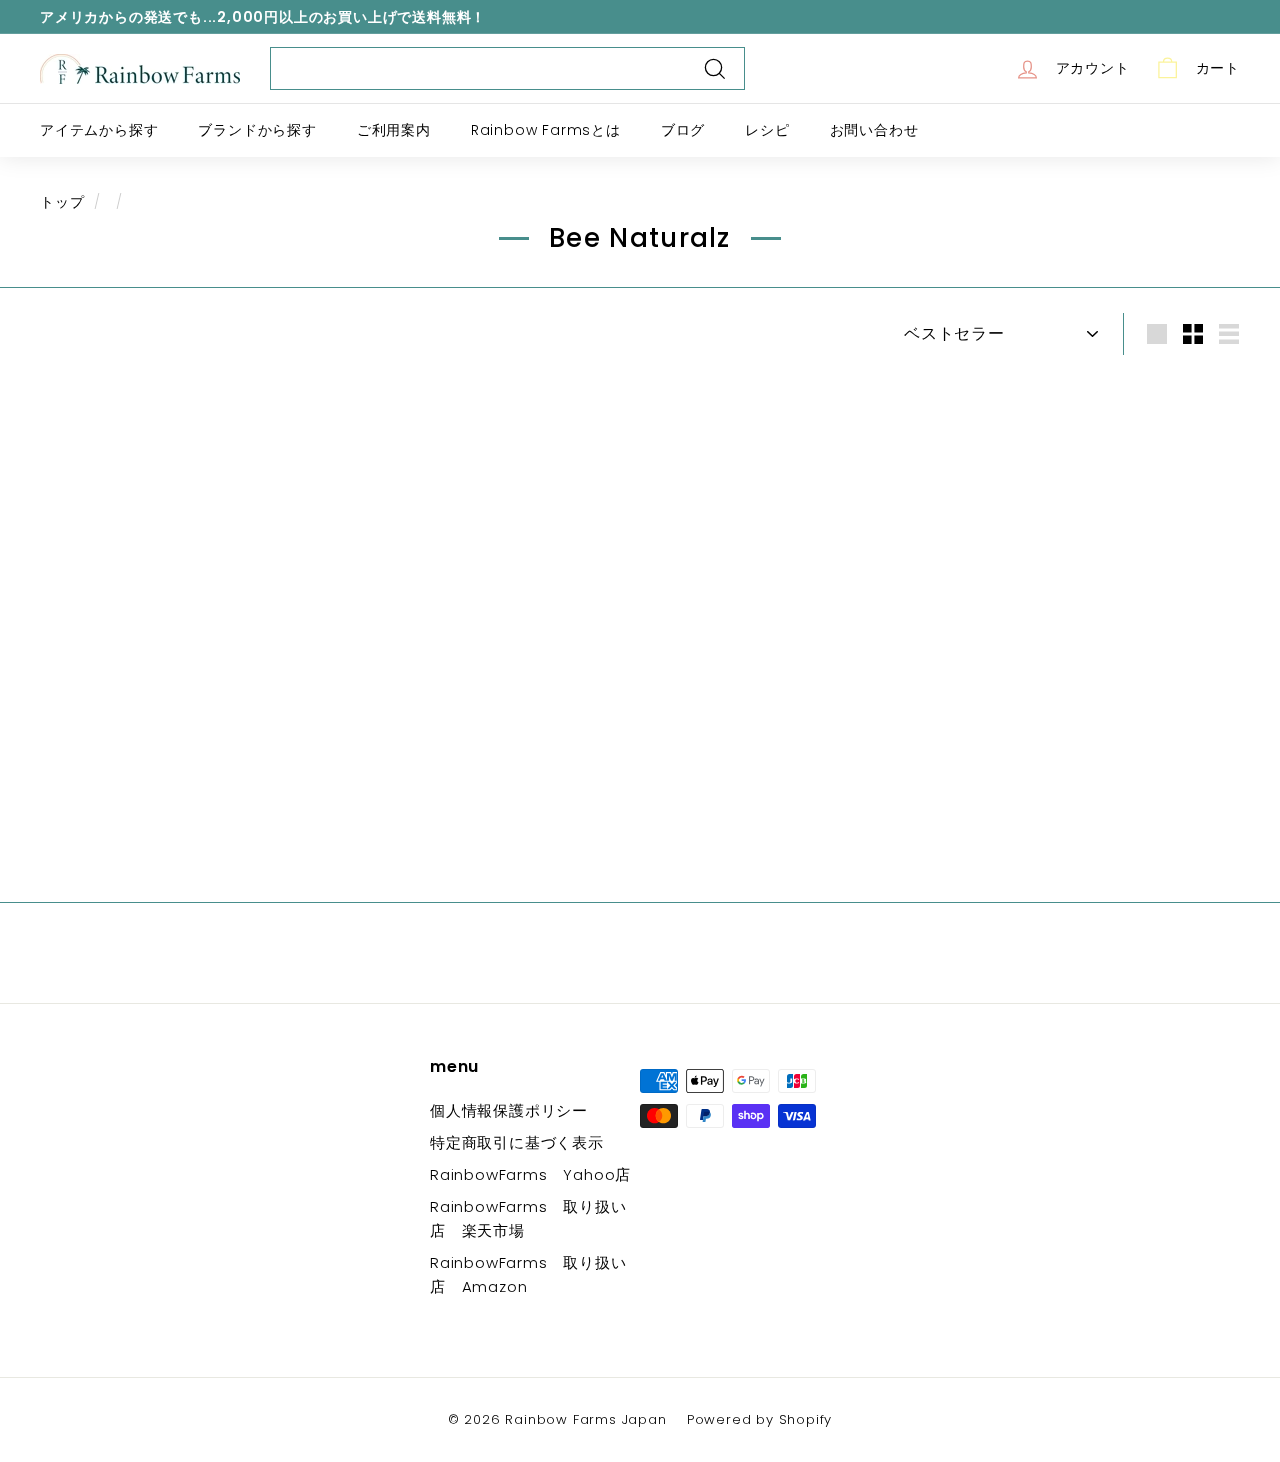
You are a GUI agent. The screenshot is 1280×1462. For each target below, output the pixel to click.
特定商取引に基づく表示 (517, 1142)
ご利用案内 (394, 130)
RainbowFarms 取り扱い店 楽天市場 (528, 1218)
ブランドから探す (257, 130)
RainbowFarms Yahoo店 (530, 1174)
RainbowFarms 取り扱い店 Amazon (528, 1274)
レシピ (767, 130)
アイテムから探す (99, 130)
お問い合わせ (874, 130)
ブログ (683, 130)
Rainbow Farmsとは (546, 130)
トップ (62, 202)
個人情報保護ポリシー (509, 1110)
